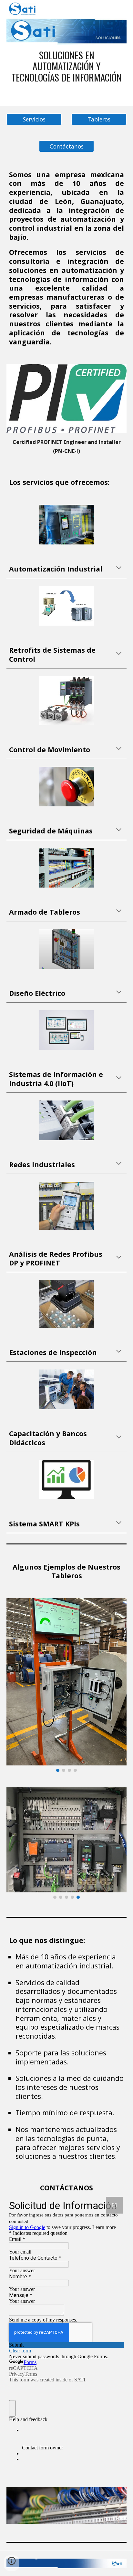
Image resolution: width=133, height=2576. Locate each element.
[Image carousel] (67, 1206)
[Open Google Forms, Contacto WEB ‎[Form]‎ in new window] (114, 2205)
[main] (66, 66)
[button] (119, 568)
